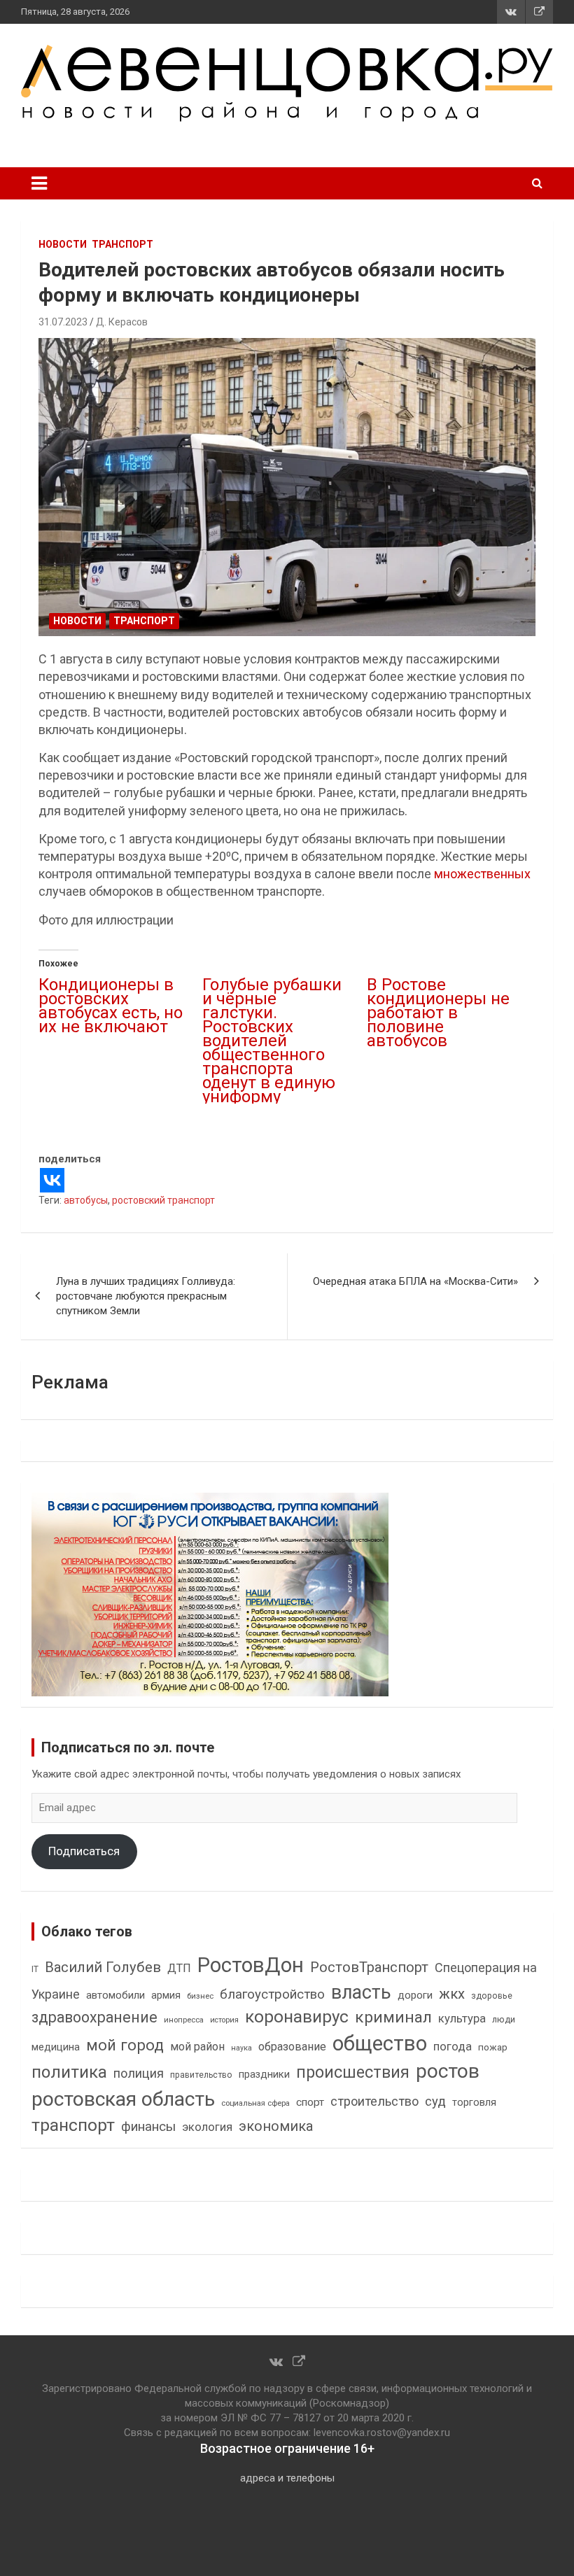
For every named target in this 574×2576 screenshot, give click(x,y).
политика (69, 2072)
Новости (63, 244)
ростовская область (123, 2099)
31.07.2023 (63, 322)
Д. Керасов (122, 322)
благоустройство (272, 1994)
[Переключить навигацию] (39, 183)
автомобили (115, 1995)
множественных (482, 874)
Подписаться (84, 1851)
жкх (452, 1994)
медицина (56, 2047)
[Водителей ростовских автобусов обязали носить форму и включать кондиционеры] (287, 487)
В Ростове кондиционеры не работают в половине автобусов (438, 1013)
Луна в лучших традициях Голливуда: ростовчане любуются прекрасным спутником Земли (146, 1296)
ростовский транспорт (163, 1200)
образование (292, 2047)
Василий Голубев (103, 1967)
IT (35, 1969)
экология (207, 2127)
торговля (474, 2103)
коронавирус (297, 2017)
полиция (139, 2073)
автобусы (86, 1200)
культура (462, 2019)
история (224, 2020)
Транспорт (122, 244)
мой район (197, 2047)
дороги (415, 1995)
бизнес (200, 1996)
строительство (374, 2101)
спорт (310, 2102)
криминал (393, 2017)
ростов (448, 2071)
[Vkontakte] (52, 1180)
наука (241, 2048)
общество (380, 2043)
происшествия (353, 2072)
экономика (276, 2126)
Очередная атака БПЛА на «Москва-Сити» (415, 1281)
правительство (201, 2075)
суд (435, 2102)
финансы (148, 2127)
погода (453, 2047)
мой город (125, 2045)
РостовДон (251, 1965)
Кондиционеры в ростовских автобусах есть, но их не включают (111, 1006)
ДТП (179, 1968)
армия (166, 1996)
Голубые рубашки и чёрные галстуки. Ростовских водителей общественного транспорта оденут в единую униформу (272, 1041)
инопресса (184, 2020)
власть (361, 1992)
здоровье (492, 1996)
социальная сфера (255, 2103)
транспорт (73, 2125)
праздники (264, 2074)
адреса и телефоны (287, 2478)
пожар (493, 2047)
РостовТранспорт (369, 1967)
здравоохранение (94, 2017)
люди (504, 2019)
